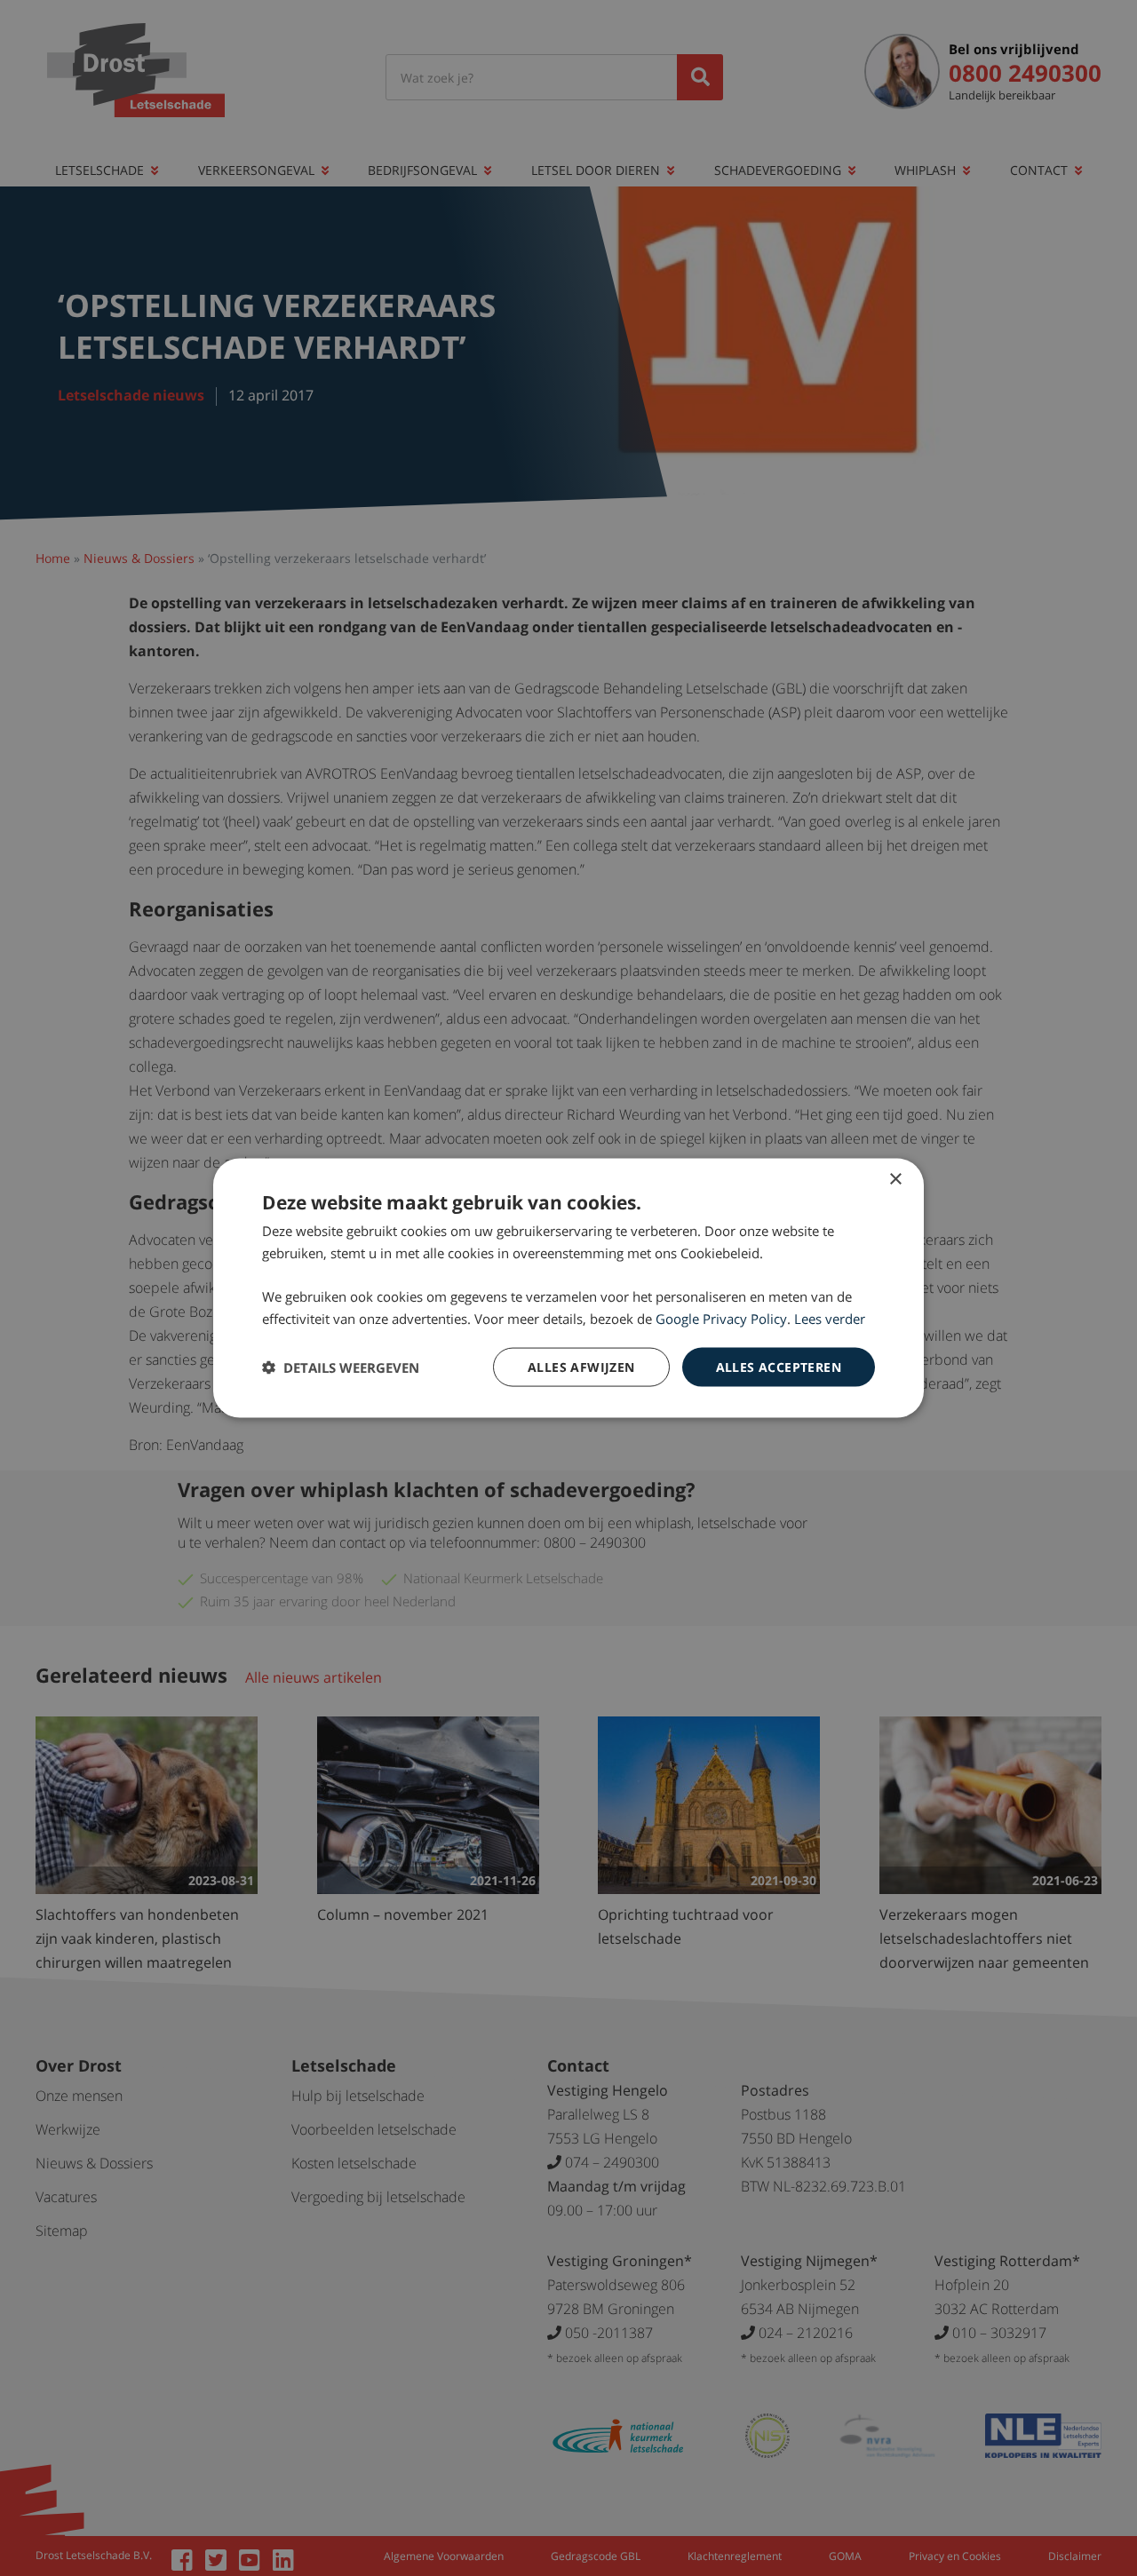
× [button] (895, 1179)
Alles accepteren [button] (779, 1366)
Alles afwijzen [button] (581, 1366)
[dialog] (568, 1288)
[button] (341, 1367)
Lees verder (830, 1318)
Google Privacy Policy (721, 1318)
